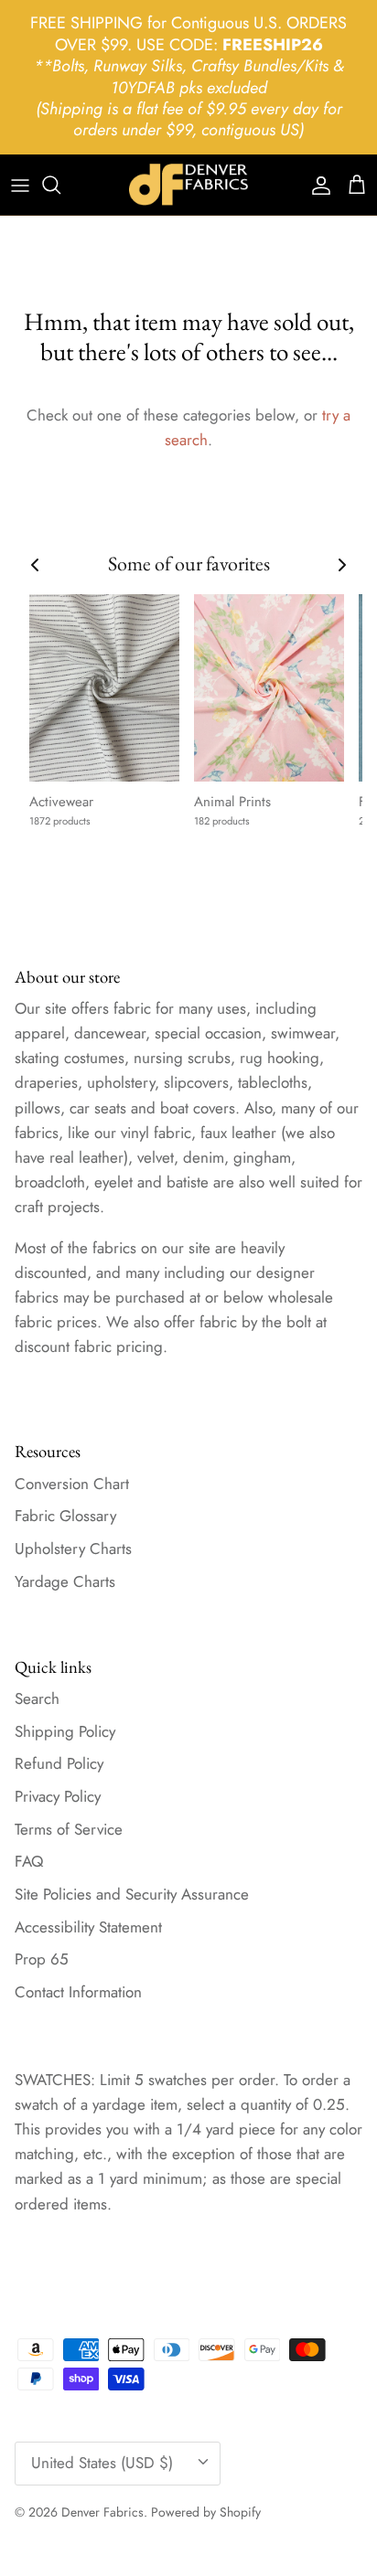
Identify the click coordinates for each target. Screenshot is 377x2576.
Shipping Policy (65, 1731)
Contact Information (78, 1992)
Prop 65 (42, 1959)
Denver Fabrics (102, 2512)
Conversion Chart (72, 1484)
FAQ (29, 1861)
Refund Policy (59, 1763)
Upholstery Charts (73, 1549)
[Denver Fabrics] (188, 185)
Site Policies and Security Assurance (132, 1894)
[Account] (317, 185)
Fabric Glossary (65, 1516)
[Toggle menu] (20, 185)
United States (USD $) (102, 2463)
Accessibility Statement (88, 1927)
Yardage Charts (65, 1581)
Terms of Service (69, 1829)
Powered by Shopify (206, 2512)
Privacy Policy (58, 1796)
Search (37, 1698)
